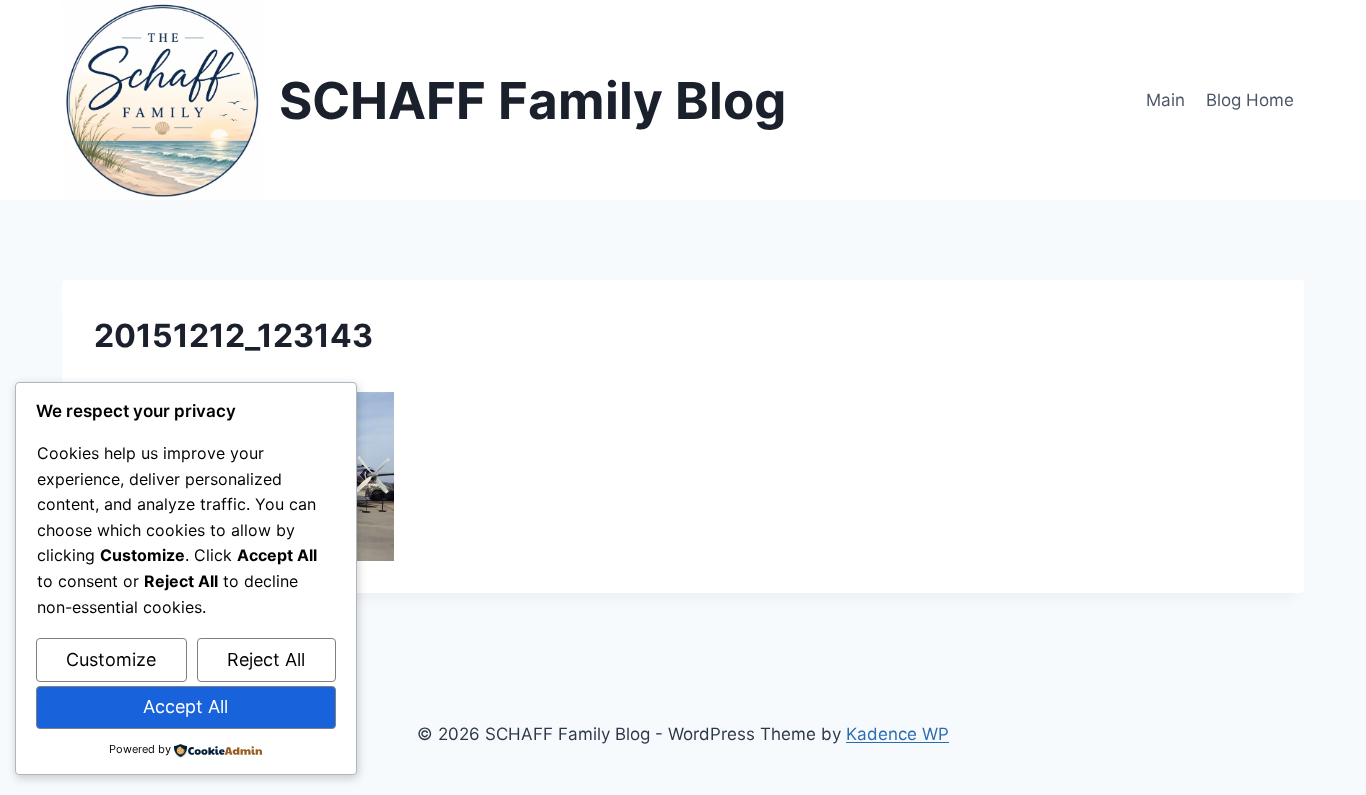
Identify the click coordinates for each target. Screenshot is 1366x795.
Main (1165, 100)
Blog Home (1250, 100)
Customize (111, 659)
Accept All (185, 706)
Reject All (266, 659)
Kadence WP (897, 734)
